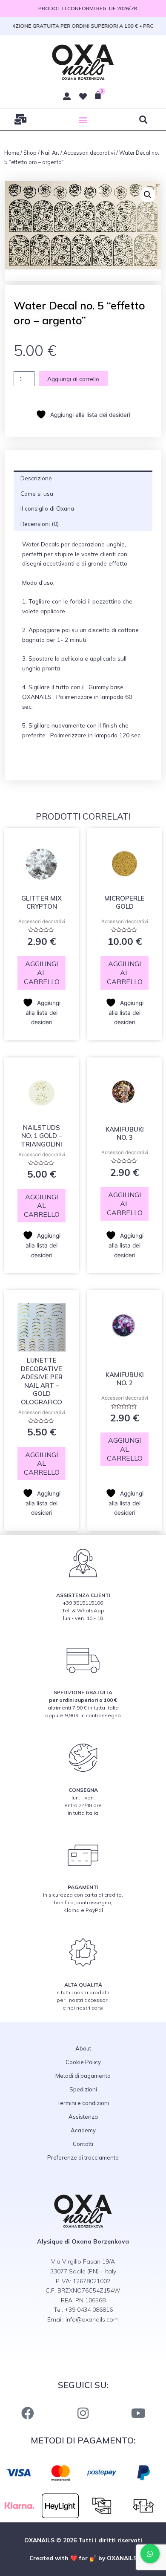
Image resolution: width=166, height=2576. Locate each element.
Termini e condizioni (83, 2103)
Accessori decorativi (89, 153)
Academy (83, 2130)
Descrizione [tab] (36, 478)
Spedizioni (83, 2089)
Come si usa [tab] (37, 493)
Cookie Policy (83, 2062)
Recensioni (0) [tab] (40, 524)
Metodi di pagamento (83, 2076)
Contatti (83, 2144)
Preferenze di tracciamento (83, 2157)
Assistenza (83, 2117)
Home (12, 153)
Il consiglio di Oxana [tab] (47, 508)
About (83, 2048)
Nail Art (50, 153)
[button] (83, 120)
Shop (30, 153)
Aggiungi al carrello (73, 379)
